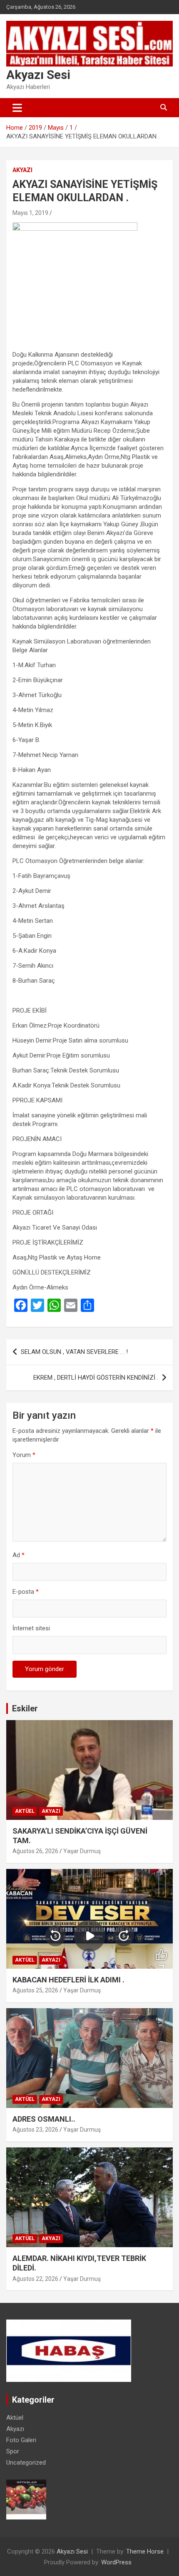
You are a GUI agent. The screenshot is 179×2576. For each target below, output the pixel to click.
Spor (13, 2451)
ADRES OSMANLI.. (44, 2119)
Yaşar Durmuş (82, 1851)
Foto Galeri (21, 2440)
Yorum (24, 1455)
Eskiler (25, 1708)
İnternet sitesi (31, 1628)
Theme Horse (145, 2551)
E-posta (26, 1592)
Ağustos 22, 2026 (35, 2279)
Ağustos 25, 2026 (35, 1990)
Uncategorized (26, 2463)
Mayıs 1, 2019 (30, 213)
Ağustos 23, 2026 (35, 2130)
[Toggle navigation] (17, 108)
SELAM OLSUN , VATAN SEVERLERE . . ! (74, 1352)
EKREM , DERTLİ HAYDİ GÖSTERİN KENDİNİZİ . (96, 1378)
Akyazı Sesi (38, 75)
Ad (19, 1555)
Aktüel (25, 1811)
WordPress (116, 2562)
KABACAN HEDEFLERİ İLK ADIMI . (68, 1980)
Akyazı (22, 170)
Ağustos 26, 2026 (35, 1851)
